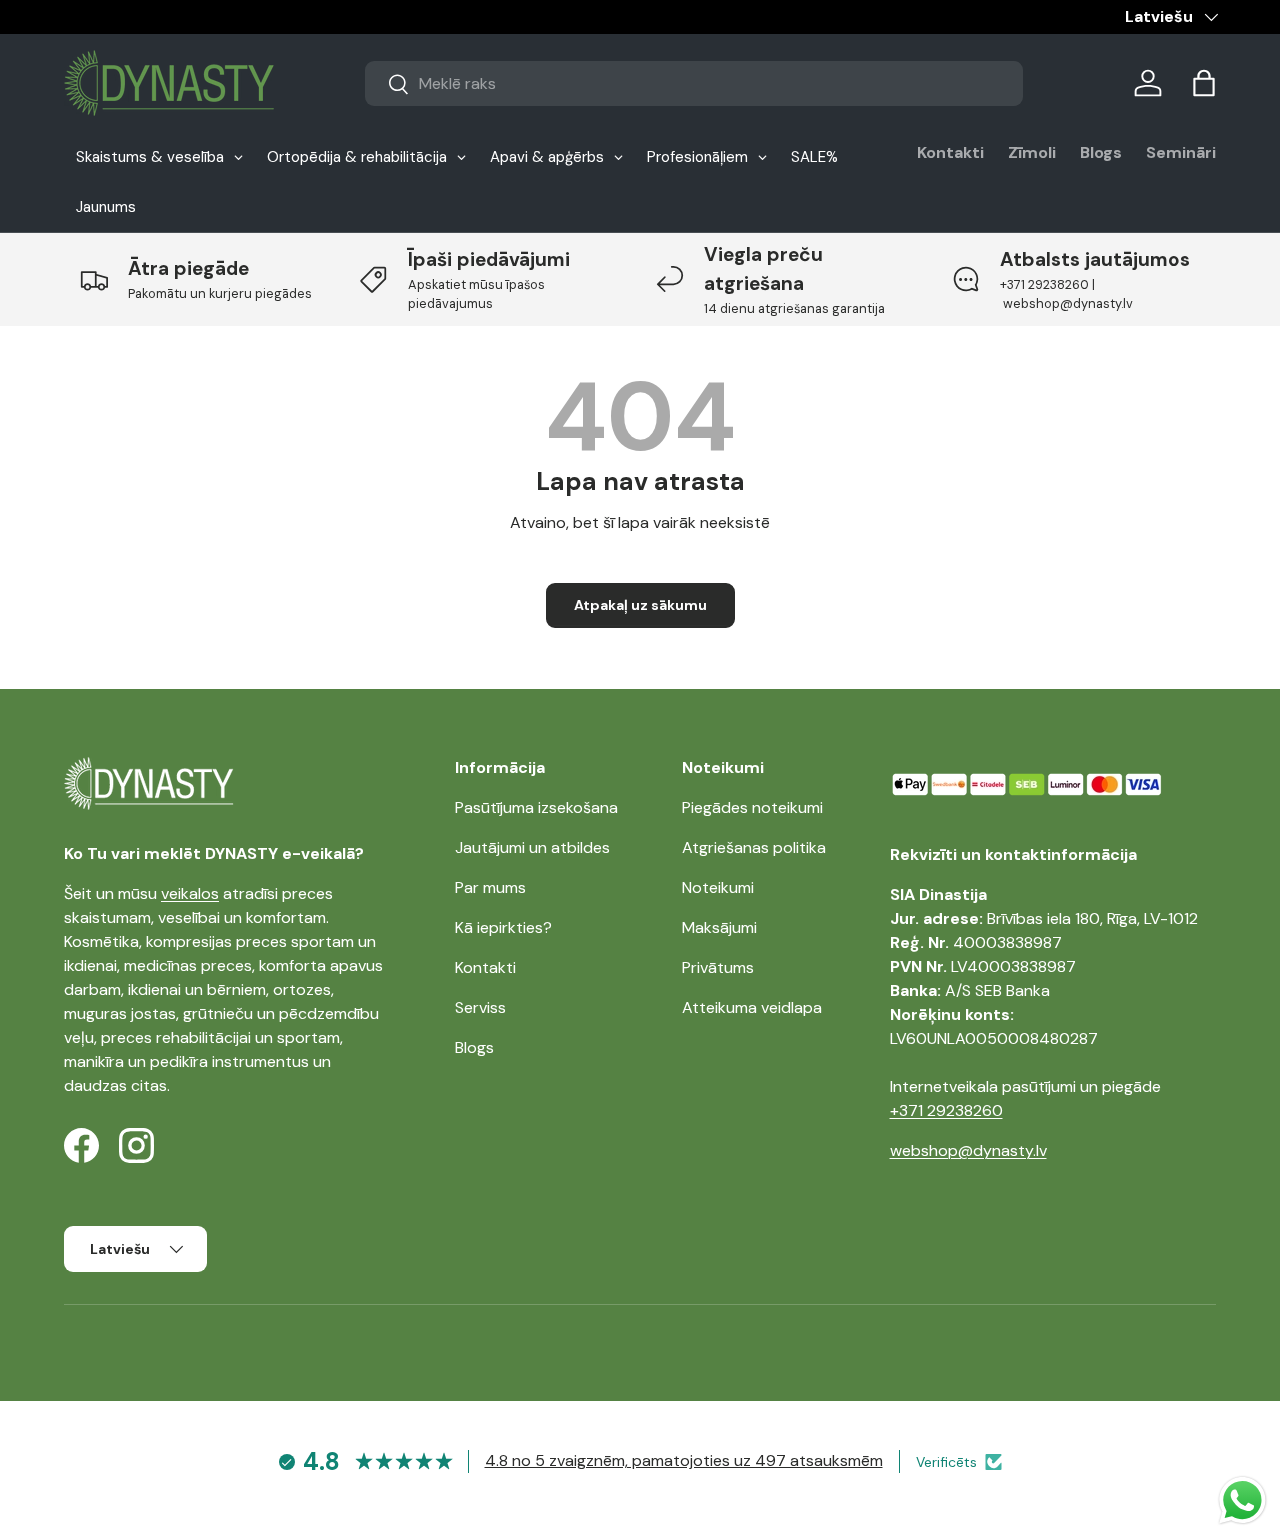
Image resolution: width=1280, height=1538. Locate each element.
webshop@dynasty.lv (968, 1150)
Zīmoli (1032, 152)
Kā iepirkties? (503, 927)
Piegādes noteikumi (752, 807)
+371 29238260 (946, 1110)
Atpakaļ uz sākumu (640, 605)
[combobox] (694, 83)
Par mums (490, 887)
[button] (1204, 83)
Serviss (480, 1007)
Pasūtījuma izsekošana (536, 807)
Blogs (1101, 152)
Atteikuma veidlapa (752, 1007)
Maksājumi (719, 927)
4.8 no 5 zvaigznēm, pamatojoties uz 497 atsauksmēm (684, 1460)
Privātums (718, 967)
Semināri (1181, 152)
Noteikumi (718, 887)
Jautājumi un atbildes (532, 847)
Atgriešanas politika (754, 847)
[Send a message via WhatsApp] (1242, 1500)
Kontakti (950, 152)
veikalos (190, 893)
